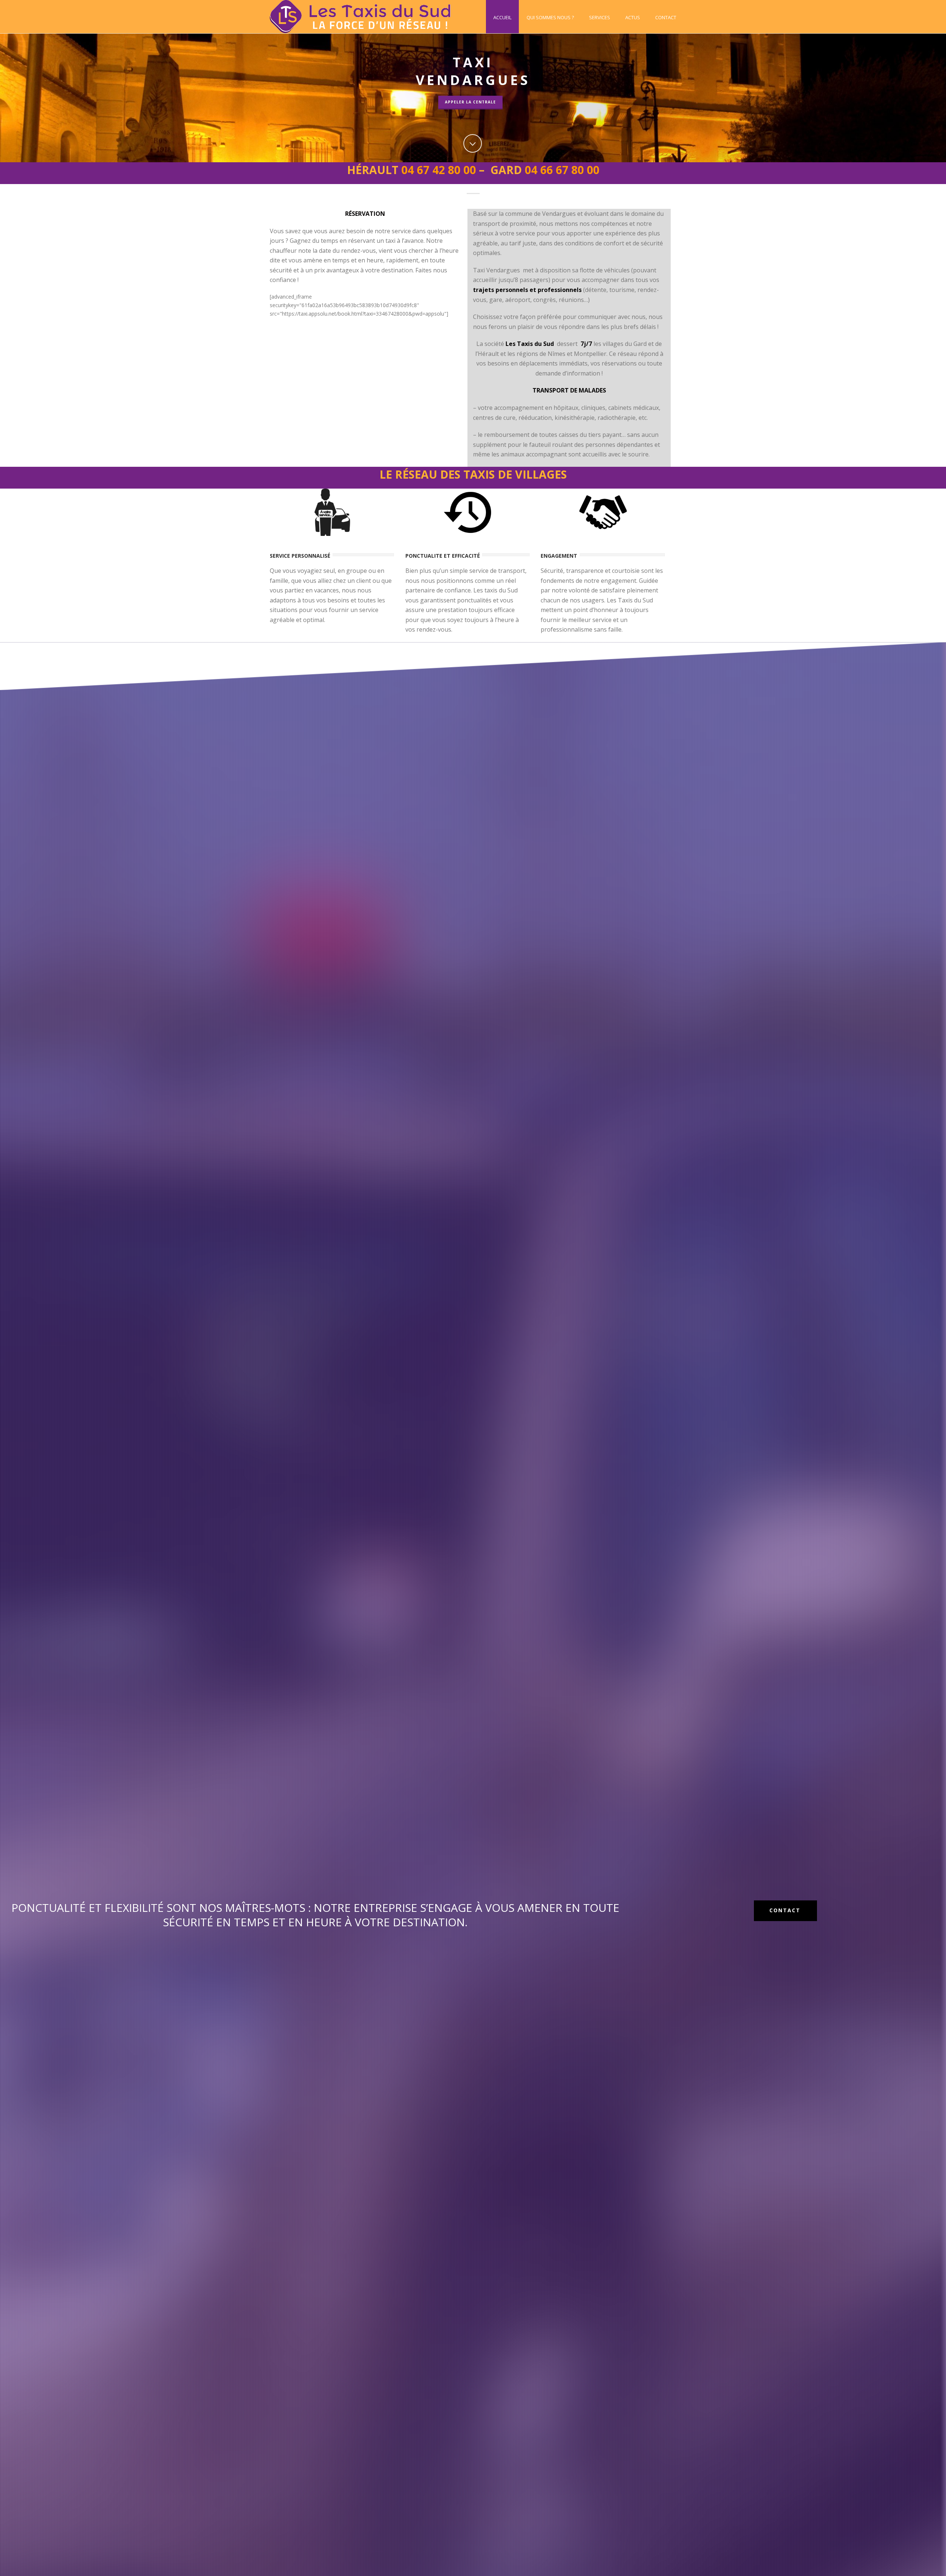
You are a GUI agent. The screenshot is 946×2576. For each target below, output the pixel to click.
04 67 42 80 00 (439, 170)
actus (633, 17)
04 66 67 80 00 (562, 170)
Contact (666, 17)
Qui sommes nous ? (550, 17)
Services (600, 17)
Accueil (502, 17)
